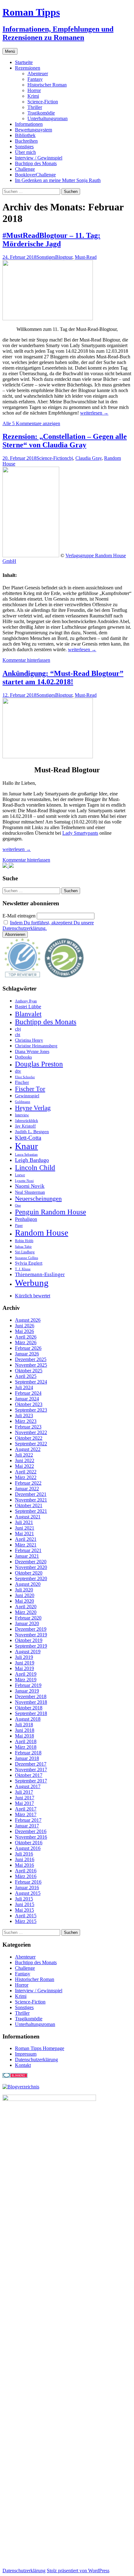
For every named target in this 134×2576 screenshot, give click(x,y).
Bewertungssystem (33, 130)
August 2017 (28, 1786)
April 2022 (26, 1472)
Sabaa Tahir (23, 1247)
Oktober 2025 (29, 1371)
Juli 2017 (24, 1792)
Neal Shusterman (30, 1192)
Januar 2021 (27, 1556)
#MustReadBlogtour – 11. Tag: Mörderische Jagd (51, 240)
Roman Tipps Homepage (40, 2048)
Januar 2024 (27, 1399)
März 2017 (26, 1814)
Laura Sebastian (26, 1155)
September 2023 (31, 1410)
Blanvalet (28, 1014)
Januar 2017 (27, 1826)
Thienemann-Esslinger (40, 1274)
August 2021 (28, 1517)
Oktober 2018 (29, 1708)
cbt (18, 1035)
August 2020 (28, 1584)
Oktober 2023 (29, 1404)
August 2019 (28, 1652)
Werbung (32, 1283)
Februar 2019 (28, 1685)
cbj (70, 458)
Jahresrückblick (26, 1121)
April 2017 (26, 1809)
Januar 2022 (27, 1489)
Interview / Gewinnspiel (39, 158)
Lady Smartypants (80, 833)
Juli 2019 (24, 1657)
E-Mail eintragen (19, 916)
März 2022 (26, 1477)
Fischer (22, 1082)
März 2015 (26, 1921)
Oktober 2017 (29, 1775)
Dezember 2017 (31, 1764)
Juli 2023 (24, 1416)
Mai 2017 (24, 1803)
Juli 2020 (24, 1590)
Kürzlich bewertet (33, 1296)
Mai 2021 (24, 1534)
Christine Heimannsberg (36, 1046)
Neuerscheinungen (38, 1198)
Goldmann (23, 1102)
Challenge (25, 169)
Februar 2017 (28, 1820)
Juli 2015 (24, 1899)
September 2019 (31, 1646)
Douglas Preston (39, 1064)
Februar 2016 (28, 1882)
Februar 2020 (28, 1618)
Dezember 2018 (31, 1696)
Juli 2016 (24, 1854)
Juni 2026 (25, 1326)
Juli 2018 (24, 1725)
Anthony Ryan (26, 1001)
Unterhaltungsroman (48, 118)
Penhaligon (26, 1219)
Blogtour (64, 257)
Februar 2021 (28, 1550)
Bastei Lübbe (28, 1007)
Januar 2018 (27, 1758)
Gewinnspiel (27, 1096)
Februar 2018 (28, 1753)
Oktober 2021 (29, 1505)
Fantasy (35, 79)
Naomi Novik (30, 1186)
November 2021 (31, 1500)
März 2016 (26, 1876)
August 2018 (28, 1719)
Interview (22, 1115)
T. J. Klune (23, 1269)
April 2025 (26, 1376)
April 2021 (26, 1539)
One (18, 1205)
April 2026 (26, 1337)
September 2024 (31, 1382)
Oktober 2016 (29, 1843)
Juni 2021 (25, 1528)
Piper (19, 1226)
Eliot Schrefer (25, 1077)
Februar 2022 (28, 1483)
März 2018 (26, 1747)
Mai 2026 (24, 1331)
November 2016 (31, 1837)
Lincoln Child (35, 1168)
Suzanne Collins (26, 1258)
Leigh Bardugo (32, 1160)
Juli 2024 (24, 1387)
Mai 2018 (24, 1736)
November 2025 (31, 1365)
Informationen (29, 124)
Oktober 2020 (29, 1573)
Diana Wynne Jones (32, 1052)
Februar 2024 (28, 1393)
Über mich (25, 152)
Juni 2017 (25, 1798)
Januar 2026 (27, 1354)
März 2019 (26, 1680)
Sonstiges (24, 147)
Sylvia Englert (29, 1263)
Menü (10, 51)
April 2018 (26, 1741)
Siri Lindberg (25, 1252)
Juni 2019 (25, 1663)
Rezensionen (28, 68)
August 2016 (28, 1848)
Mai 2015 (24, 1910)
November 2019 (31, 1635)
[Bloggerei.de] (15, 2076)
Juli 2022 (24, 1455)
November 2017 (31, 1770)
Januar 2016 (27, 1888)
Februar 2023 (28, 1427)
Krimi (33, 96)
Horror (34, 90)
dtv (18, 1071)
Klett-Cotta (28, 1138)
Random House (42, 1233)
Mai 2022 (24, 1466)
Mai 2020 (24, 1601)
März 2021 (26, 1545)
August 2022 (28, 1449)
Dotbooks (23, 1057)
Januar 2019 (27, 1691)
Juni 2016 (25, 1859)
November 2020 (31, 1567)
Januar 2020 (27, 1623)
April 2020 (26, 1607)
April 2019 (26, 1674)
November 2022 (31, 1432)
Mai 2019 (24, 1668)
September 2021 (31, 1511)
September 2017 (31, 1781)
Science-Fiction (43, 102)
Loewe (20, 1175)
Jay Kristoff (25, 1126)
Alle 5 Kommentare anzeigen (31, 423)
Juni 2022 (25, 1460)
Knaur (26, 1146)
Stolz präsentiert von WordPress (78, 2571)
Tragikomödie (41, 113)
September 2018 (31, 1713)
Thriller (35, 107)
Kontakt (23, 2065)
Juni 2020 (25, 1595)
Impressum (26, 2054)
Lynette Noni (24, 1181)
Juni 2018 (25, 1730)
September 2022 (31, 1444)
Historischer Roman (47, 85)
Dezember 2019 (31, 1629)
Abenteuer (38, 74)
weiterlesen (94, 413)
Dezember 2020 (31, 1562)
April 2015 (26, 1916)
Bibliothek (25, 135)
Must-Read (86, 257)
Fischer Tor (30, 1089)
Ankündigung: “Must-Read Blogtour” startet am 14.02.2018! (63, 678)
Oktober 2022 (29, 1438)
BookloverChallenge (35, 175)
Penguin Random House (50, 1212)
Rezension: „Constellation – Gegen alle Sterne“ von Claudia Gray (65, 441)
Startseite (24, 62)
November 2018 (31, 1702)
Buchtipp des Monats (36, 163)
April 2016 (26, 1871)
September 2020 (31, 1578)
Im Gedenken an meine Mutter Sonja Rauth (58, 180)
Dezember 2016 (31, 1831)
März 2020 (26, 1612)
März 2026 (26, 1342)
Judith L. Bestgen (32, 1132)
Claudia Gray (89, 458)
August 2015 (28, 1893)
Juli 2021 (24, 1522)
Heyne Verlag (33, 1108)
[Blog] (21, 2087)
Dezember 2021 (31, 1494)
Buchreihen (26, 141)
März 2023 (26, 1421)
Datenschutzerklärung (36, 2060)
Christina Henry (29, 1040)
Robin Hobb (24, 1241)
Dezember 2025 (31, 1359)
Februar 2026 (28, 1348)
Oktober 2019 (29, 1640)
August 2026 (28, 1320)
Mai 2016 (24, 1865)
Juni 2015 (25, 1904)
